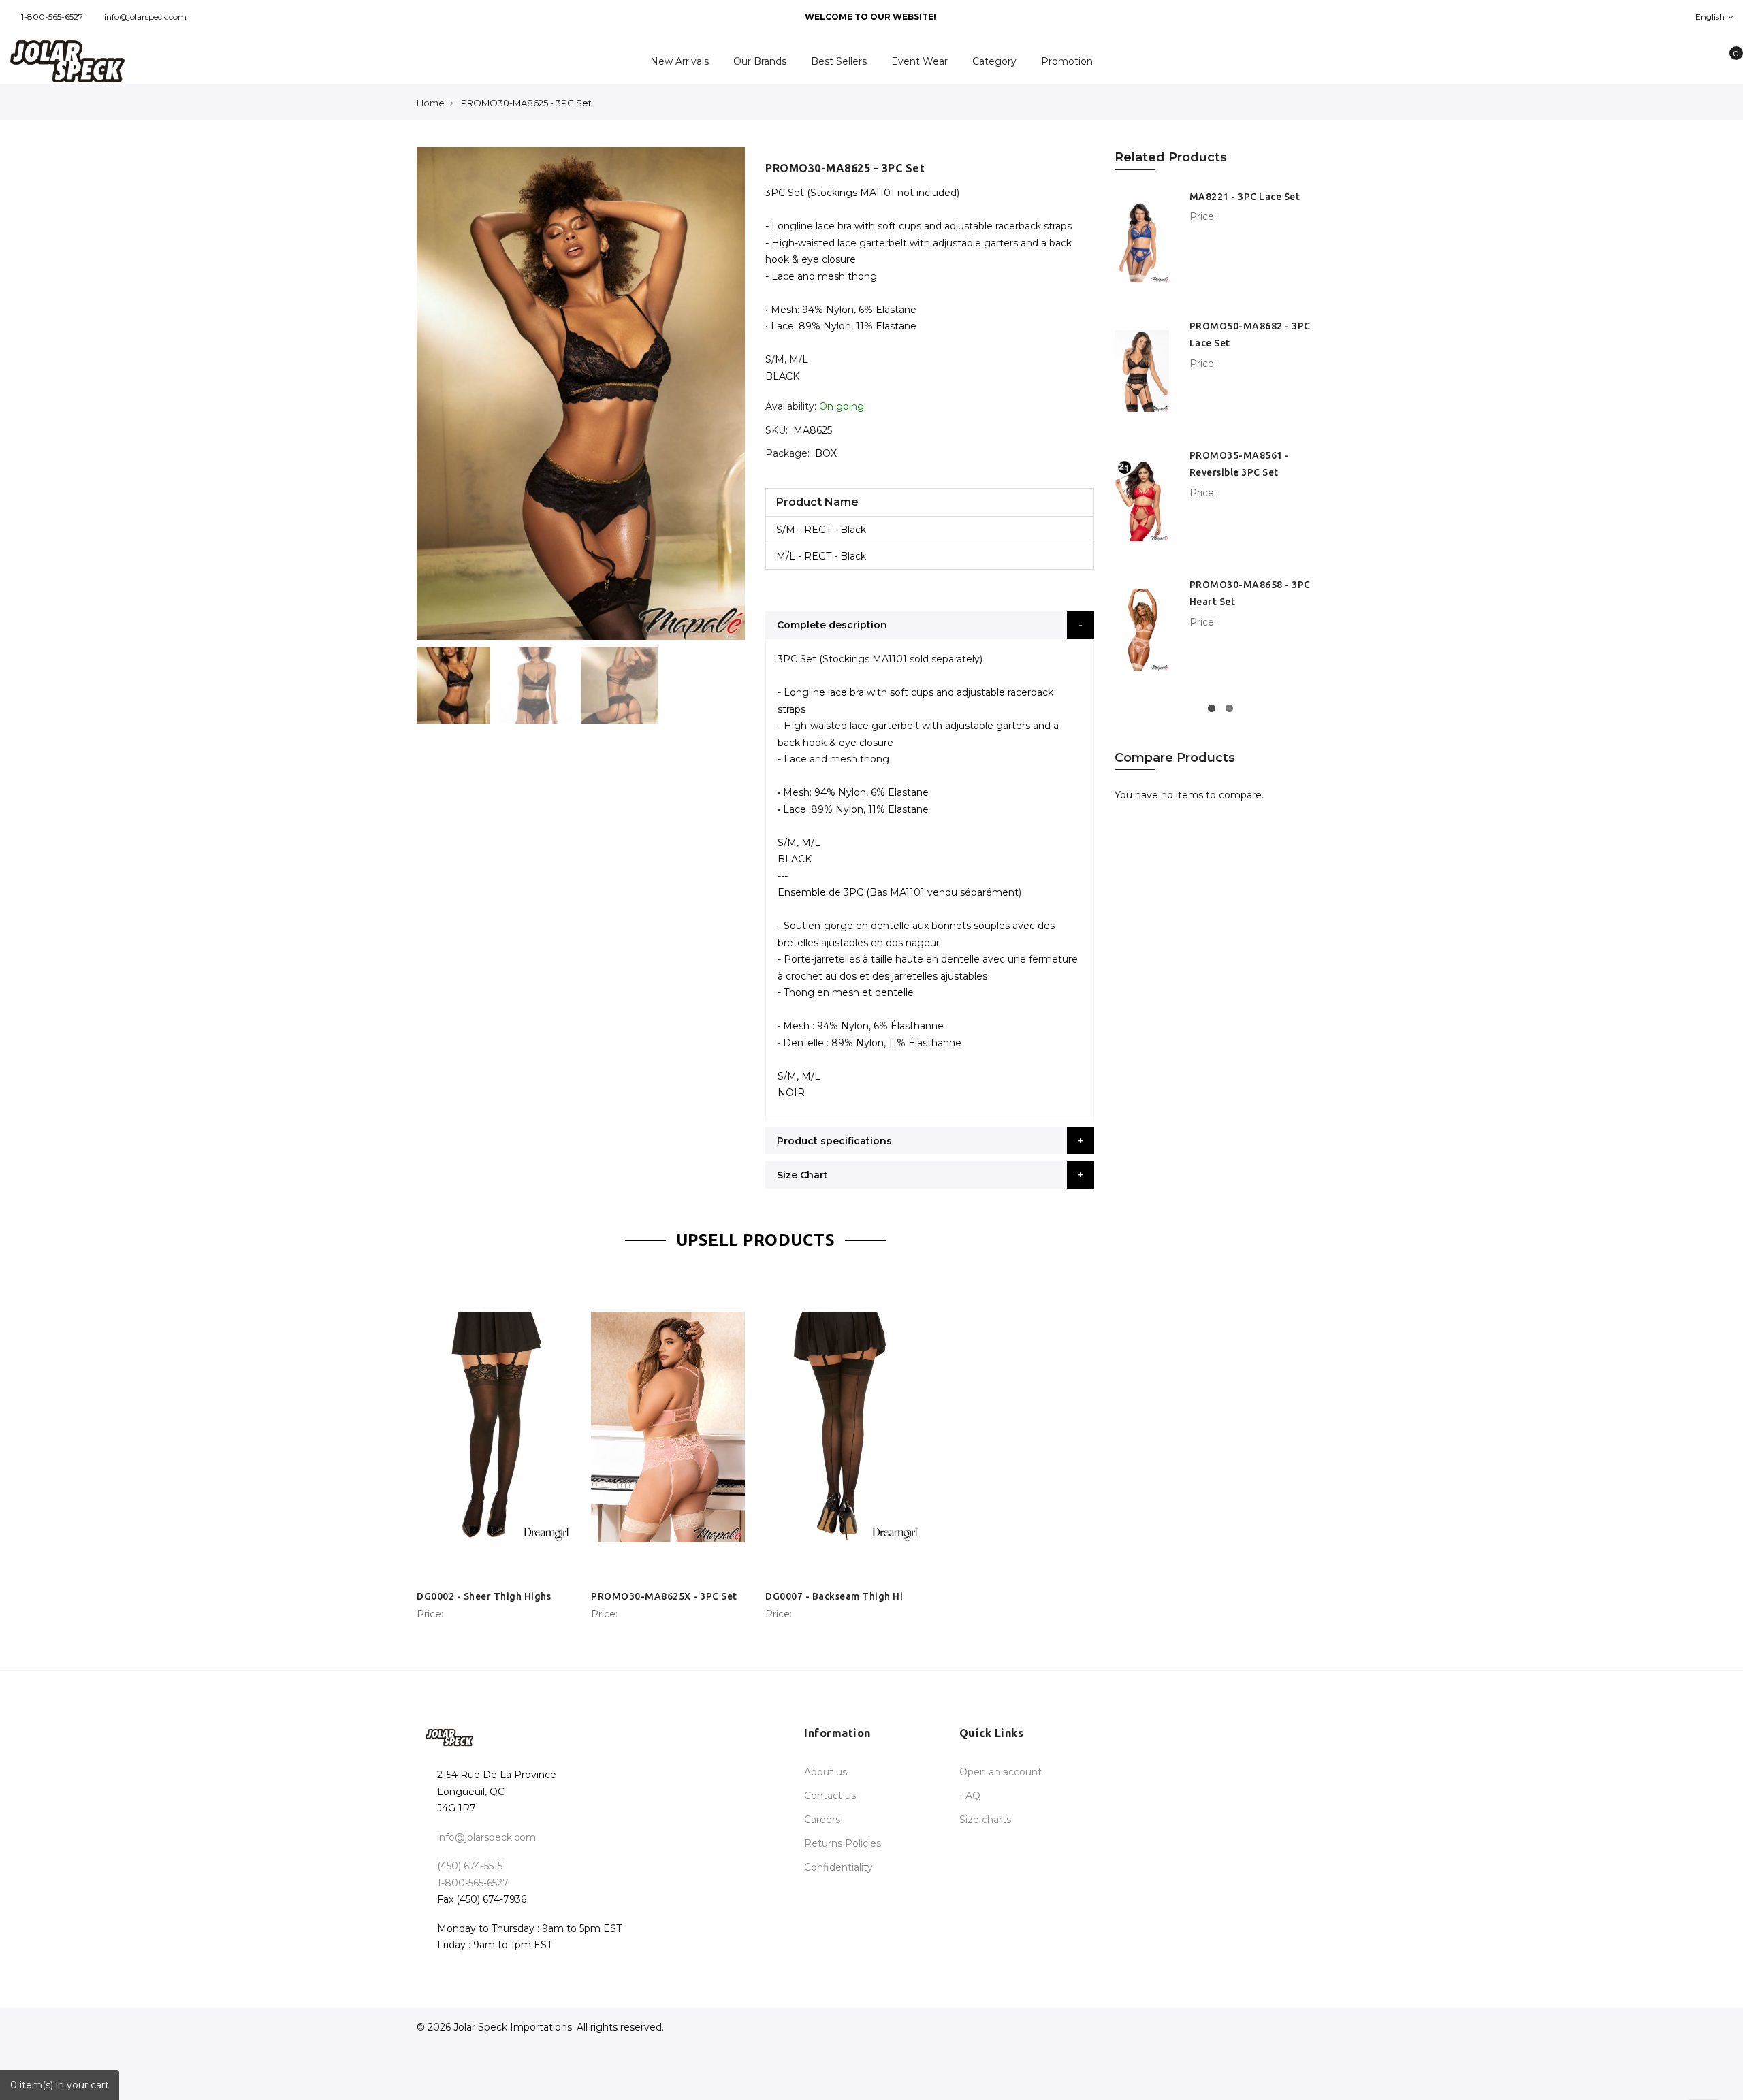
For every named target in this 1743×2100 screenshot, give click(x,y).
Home (431, 103)
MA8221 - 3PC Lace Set (1245, 197)
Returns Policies (843, 1843)
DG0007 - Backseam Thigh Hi (834, 1596)
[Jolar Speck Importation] (145, 61)
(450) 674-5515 (470, 1866)
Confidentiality (838, 1867)
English (1711, 17)
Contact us (830, 1796)
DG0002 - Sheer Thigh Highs (484, 1596)
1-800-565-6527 (52, 17)
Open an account (1001, 1772)
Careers (822, 1820)
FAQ (970, 1796)
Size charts (985, 1820)
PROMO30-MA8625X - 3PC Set (664, 1596)
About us (826, 1772)
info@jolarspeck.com (145, 17)
